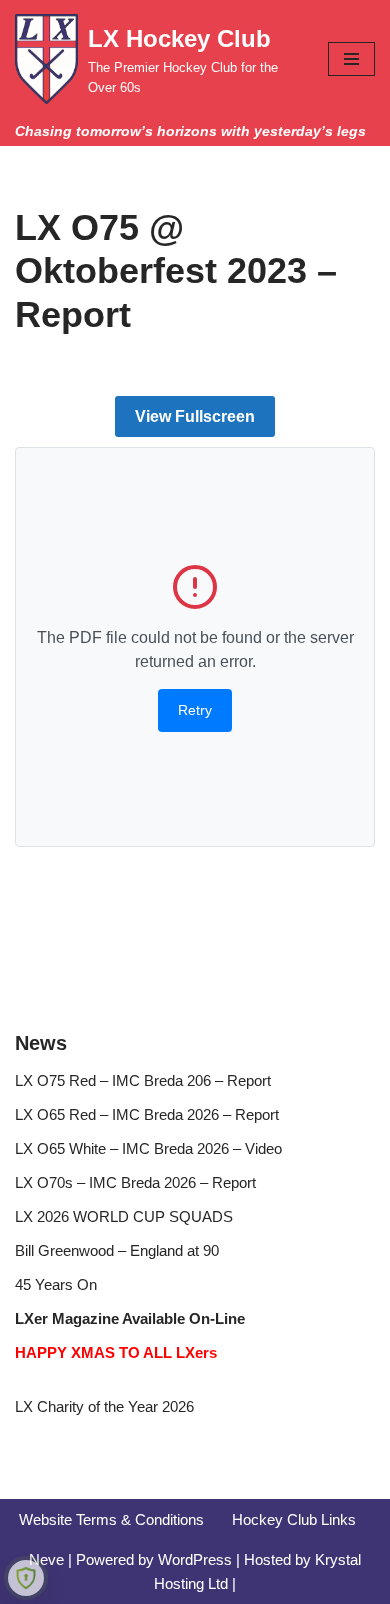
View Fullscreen (195, 416)
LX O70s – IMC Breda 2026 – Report (135, 1182)
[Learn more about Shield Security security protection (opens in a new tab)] (26, 1578)
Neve (46, 1559)
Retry (195, 710)
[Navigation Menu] (351, 59)
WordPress (195, 1559)
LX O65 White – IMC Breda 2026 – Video (148, 1148)
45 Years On (56, 1284)
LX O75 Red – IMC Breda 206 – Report (143, 1080)
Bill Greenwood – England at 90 (117, 1250)
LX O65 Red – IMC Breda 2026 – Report (147, 1114)
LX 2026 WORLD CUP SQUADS (124, 1216)
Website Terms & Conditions (111, 1519)
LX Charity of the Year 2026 (104, 1406)
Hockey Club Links (294, 1519)
